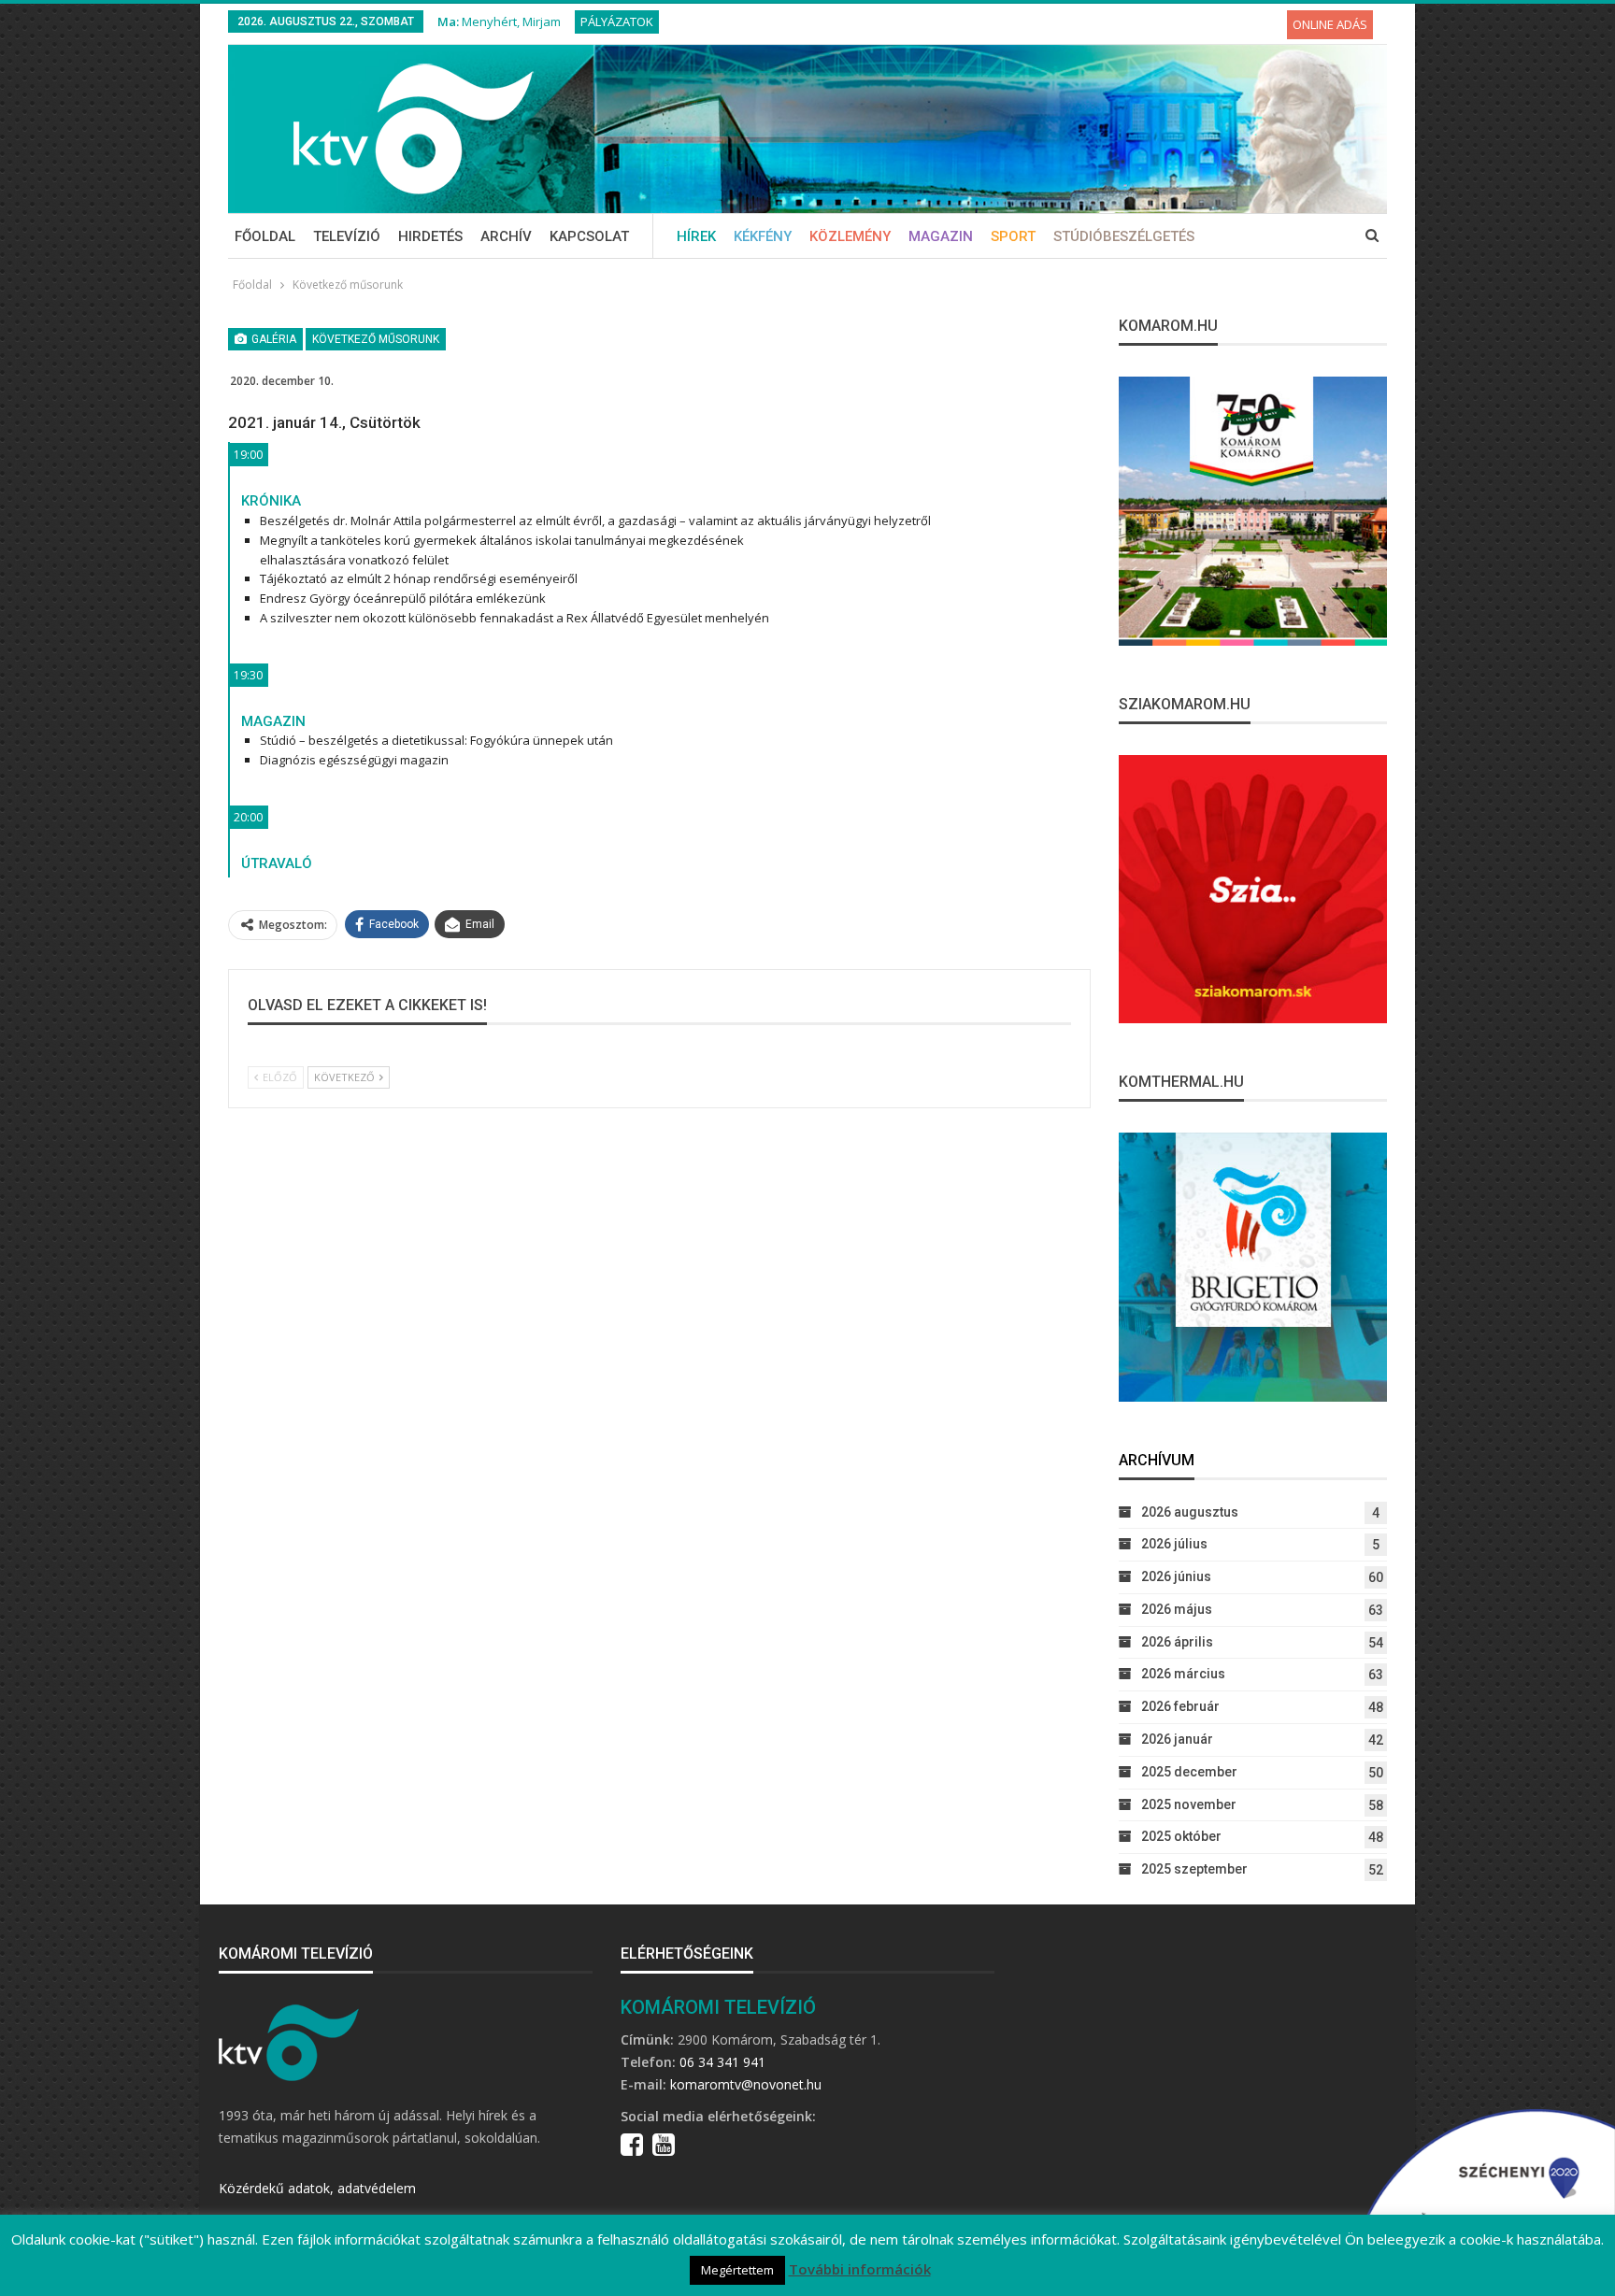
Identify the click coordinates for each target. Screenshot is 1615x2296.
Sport (1013, 236)
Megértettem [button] (737, 2270)
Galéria (272, 339)
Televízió (347, 236)
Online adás (1330, 24)
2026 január (1177, 1739)
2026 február (1180, 1706)
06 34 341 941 (722, 2062)
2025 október (1181, 1836)
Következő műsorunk (376, 339)
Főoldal (265, 236)
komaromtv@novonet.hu (746, 2084)
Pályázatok (617, 21)
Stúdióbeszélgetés (1124, 236)
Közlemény (850, 236)
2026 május (1177, 1609)
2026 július (1174, 1544)
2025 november (1189, 1804)
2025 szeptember (1194, 1869)
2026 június (1176, 1576)
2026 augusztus (1190, 1512)
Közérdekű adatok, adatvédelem (317, 2188)
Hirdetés (430, 236)
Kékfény (763, 236)
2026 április (1177, 1642)
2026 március (1183, 1674)
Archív (506, 236)
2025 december (1189, 1772)
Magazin (941, 236)
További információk (860, 2269)
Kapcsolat (589, 236)
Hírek (696, 236)
